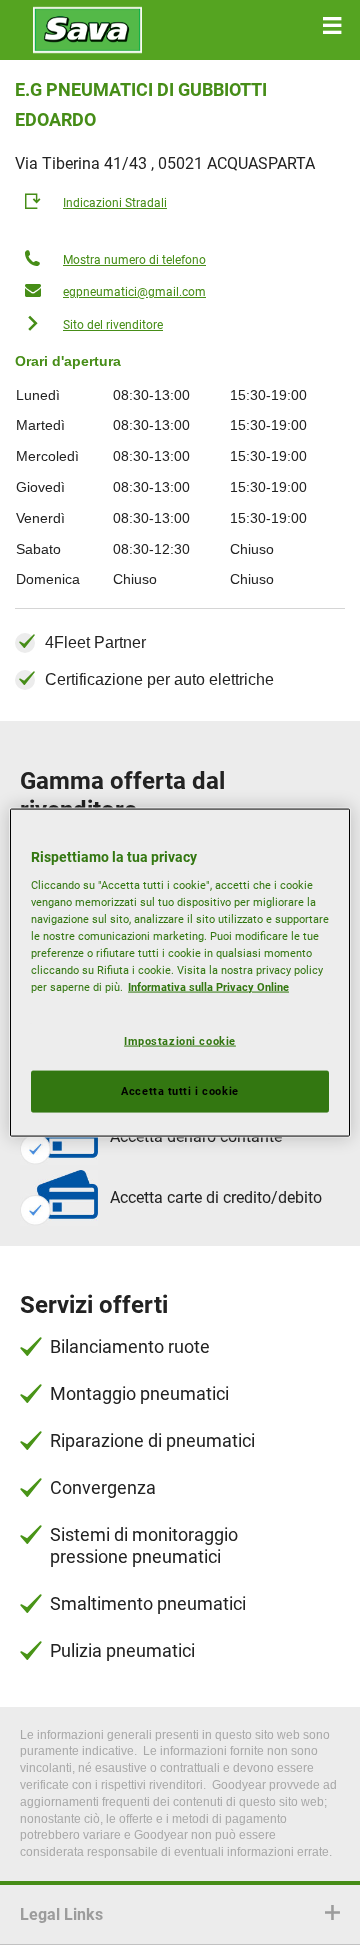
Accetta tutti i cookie (180, 1091)
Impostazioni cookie (180, 1040)
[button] (332, 26)
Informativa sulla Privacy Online (208, 987)
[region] (180, 972)
